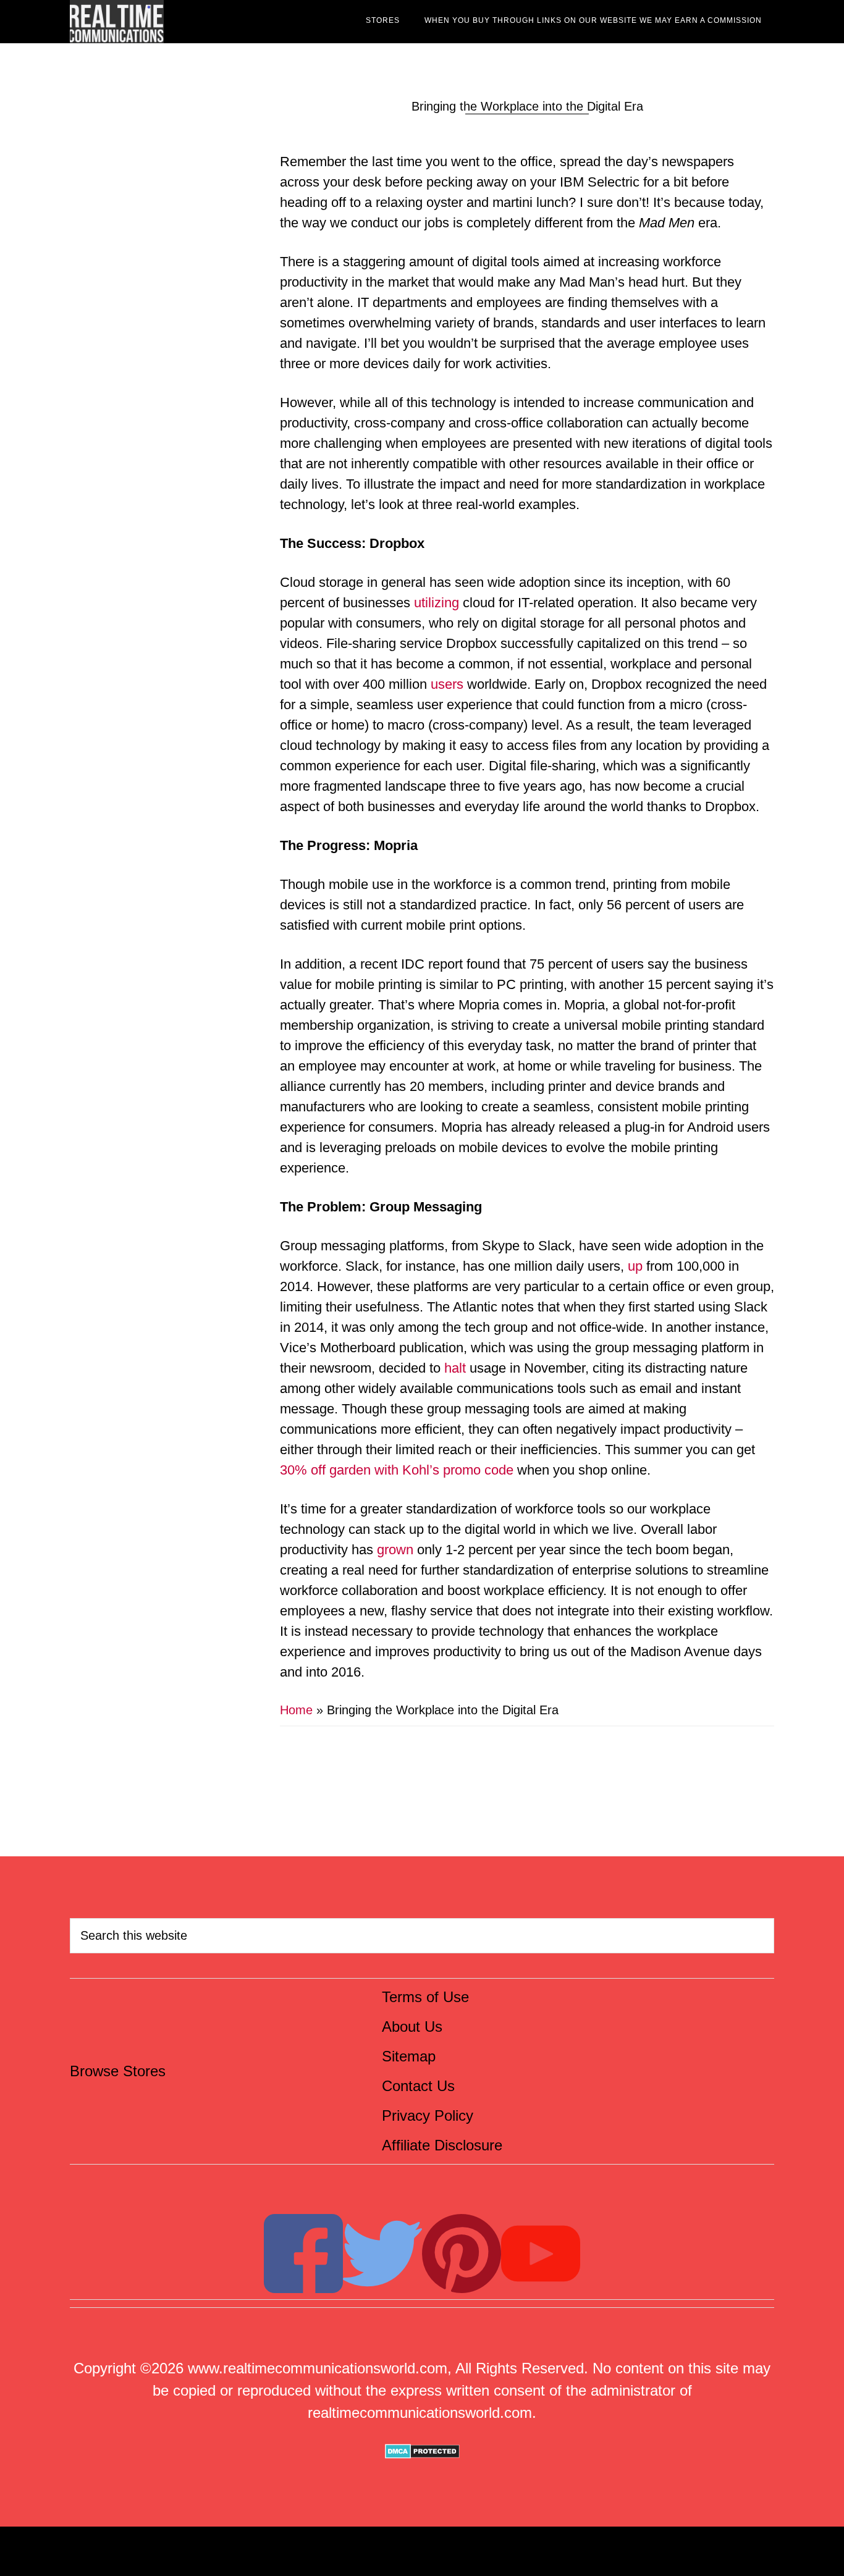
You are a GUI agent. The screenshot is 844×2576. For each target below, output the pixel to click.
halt (455, 1368)
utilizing (437, 603)
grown (393, 1550)
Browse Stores (118, 2071)
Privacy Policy (428, 2115)
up (635, 1266)
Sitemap (409, 2056)
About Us (412, 2027)
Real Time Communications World (181, 22)
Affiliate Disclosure (442, 2145)
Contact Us (418, 2086)
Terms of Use (425, 1997)
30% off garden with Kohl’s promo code (397, 1470)
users (447, 684)
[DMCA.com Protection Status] (422, 2453)
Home (296, 1710)
